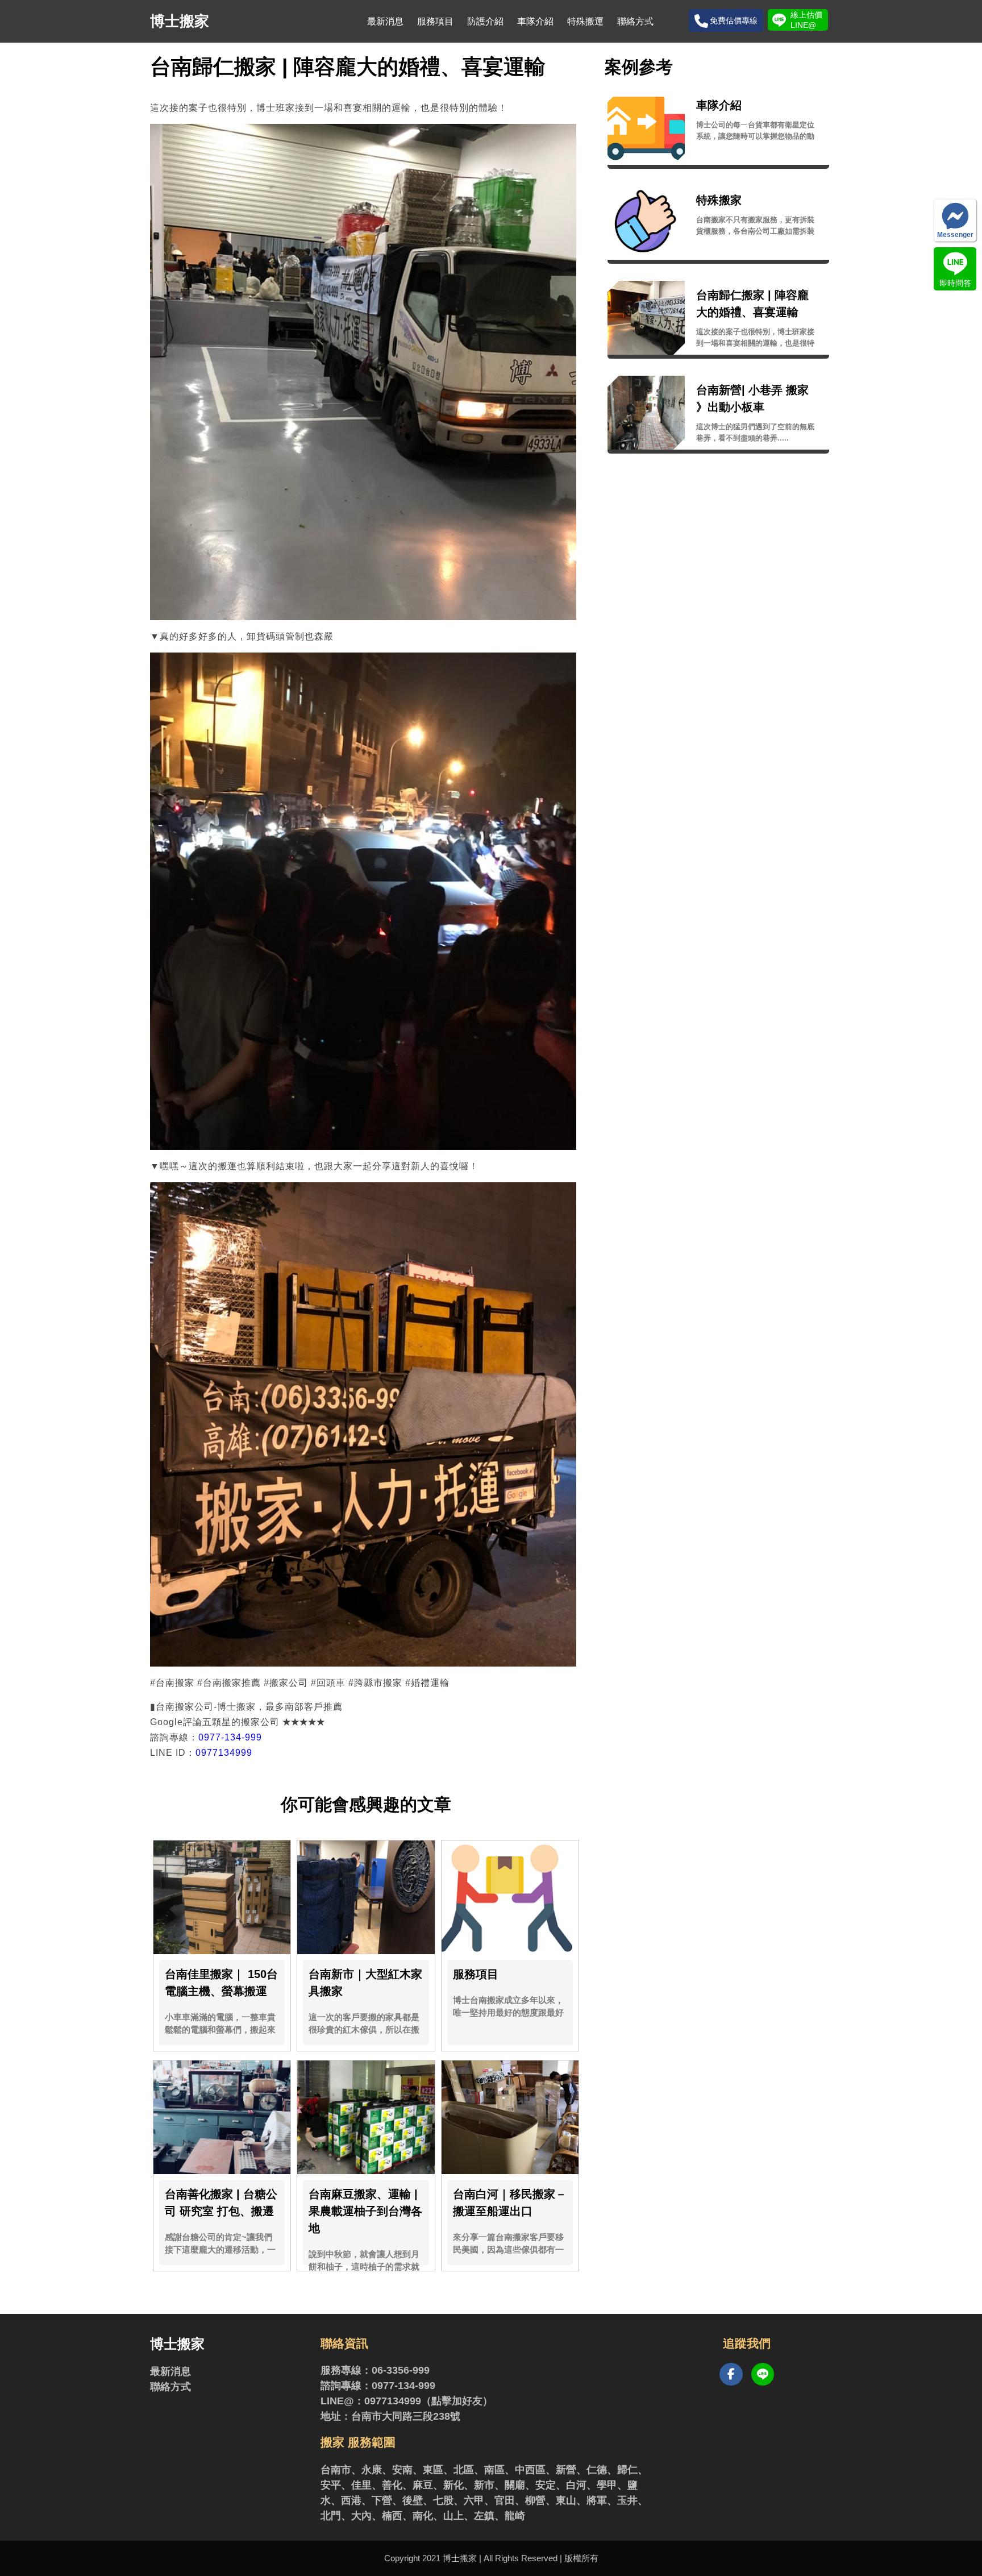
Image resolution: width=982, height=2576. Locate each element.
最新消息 (385, 21)
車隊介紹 (535, 21)
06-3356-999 (401, 2370)
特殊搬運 (585, 21)
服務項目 (435, 21)
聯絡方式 (635, 21)
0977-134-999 (230, 1737)
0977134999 (224, 1753)
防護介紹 (485, 21)
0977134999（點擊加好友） (428, 2401)
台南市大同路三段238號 (406, 2416)
